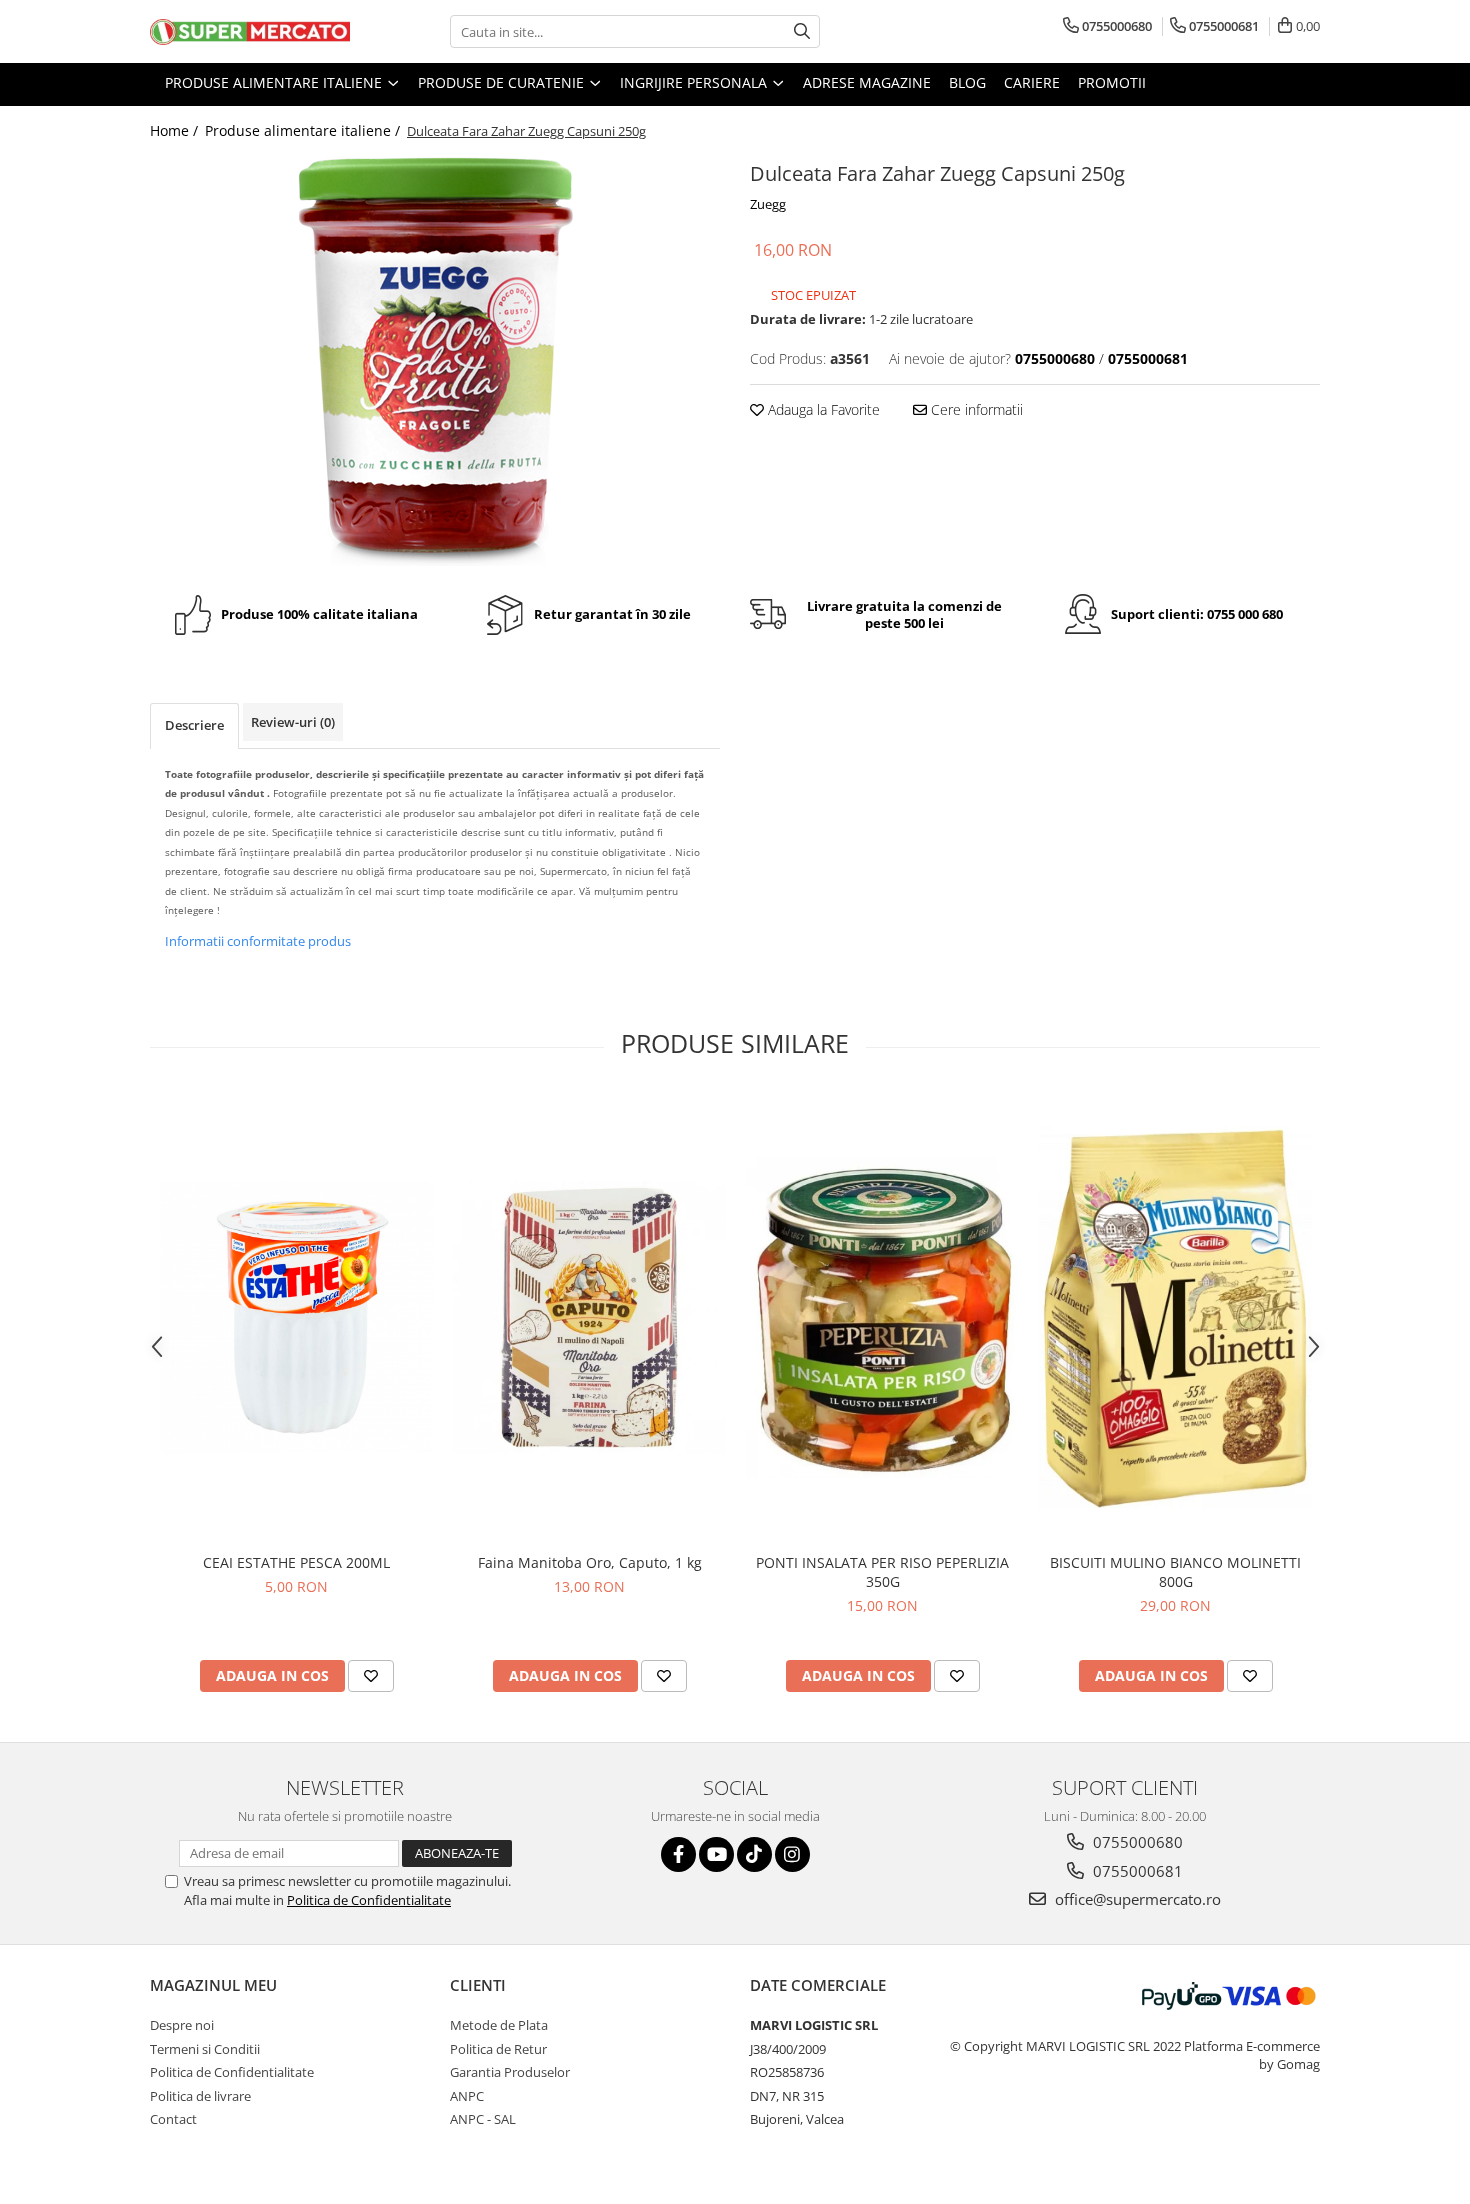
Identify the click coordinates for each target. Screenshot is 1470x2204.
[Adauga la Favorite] (371, 1676)
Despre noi (182, 2025)
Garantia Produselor (510, 2072)
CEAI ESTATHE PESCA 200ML (296, 1562)
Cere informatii (975, 409)
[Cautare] (802, 31)
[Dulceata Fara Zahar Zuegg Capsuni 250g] (435, 361)
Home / (176, 130)
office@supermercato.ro (1136, 1899)
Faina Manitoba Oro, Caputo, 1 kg (590, 1562)
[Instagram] (792, 1854)
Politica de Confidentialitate (369, 1900)
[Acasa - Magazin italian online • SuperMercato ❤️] (250, 32)
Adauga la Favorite (822, 409)
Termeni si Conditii (205, 2049)
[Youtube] (716, 1854)
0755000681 (1136, 1871)
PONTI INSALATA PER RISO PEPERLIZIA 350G (882, 1572)
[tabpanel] (435, 361)
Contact (173, 2119)
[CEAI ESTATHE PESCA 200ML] (296, 1317)
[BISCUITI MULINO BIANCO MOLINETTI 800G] (1175, 1317)
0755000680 (1136, 1842)
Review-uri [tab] (293, 722)
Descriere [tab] (194, 725)
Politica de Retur (498, 2049)
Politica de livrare (200, 2096)
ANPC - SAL (483, 2119)
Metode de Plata (499, 2025)
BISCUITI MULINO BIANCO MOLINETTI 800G (1175, 1572)
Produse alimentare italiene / (304, 130)
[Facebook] (678, 1854)
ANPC (467, 2096)
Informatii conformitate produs (258, 941)
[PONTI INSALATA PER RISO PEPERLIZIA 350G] (882, 1317)
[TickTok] (754, 1854)
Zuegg (768, 204)
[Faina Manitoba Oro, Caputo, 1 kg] (589, 1317)
